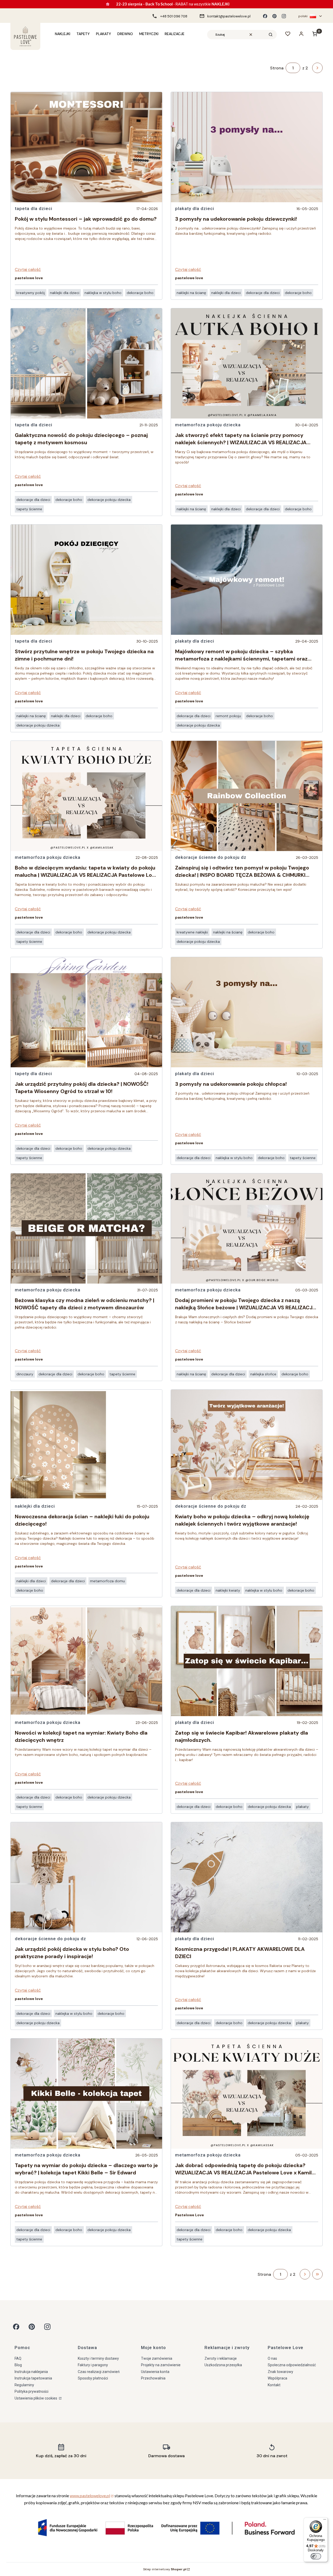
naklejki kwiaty (228, 1590)
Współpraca (277, 2378)
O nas (272, 2358)
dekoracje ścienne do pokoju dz (50, 1939)
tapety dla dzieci (33, 1074)
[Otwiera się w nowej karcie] (16, 2327)
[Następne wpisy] (305, 2274)
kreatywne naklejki (192, 932)
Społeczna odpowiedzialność (292, 2365)
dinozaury (25, 1374)
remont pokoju (228, 716)
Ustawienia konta (155, 2372)
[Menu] (325, 2521)
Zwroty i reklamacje (221, 2358)
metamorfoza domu (107, 1581)
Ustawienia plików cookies (36, 2398)
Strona (277, 68)
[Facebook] (265, 16)
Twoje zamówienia (157, 2358)
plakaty (302, 1807)
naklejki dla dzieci (65, 293)
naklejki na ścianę (31, 716)
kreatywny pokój (31, 293)
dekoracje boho (140, 293)
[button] (271, 35)
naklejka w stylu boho (103, 293)
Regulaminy (24, 2385)
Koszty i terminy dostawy (98, 2358)
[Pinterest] (274, 16)
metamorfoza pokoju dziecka (48, 857)
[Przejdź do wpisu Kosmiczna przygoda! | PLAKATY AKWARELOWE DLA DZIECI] (247, 1877)
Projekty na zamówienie (161, 2365)
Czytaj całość (28, 269)
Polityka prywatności (31, 2391)
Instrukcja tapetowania (33, 2378)
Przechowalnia (153, 2378)
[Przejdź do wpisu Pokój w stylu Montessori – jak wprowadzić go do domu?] (86, 147)
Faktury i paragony (93, 2365)
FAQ (18, 2358)
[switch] (316, 2556)
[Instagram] (284, 16)
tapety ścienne (29, 509)
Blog (18, 2365)
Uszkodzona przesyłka (223, 2365)
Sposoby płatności (93, 2378)
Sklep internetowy (165, 2569)
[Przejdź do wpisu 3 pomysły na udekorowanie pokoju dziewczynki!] (247, 147)
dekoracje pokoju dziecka (109, 500)
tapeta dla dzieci (34, 208)
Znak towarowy (280, 2372)
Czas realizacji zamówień (99, 2372)
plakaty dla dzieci (195, 208)
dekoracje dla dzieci (33, 500)
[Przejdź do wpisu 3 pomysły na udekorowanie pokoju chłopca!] (247, 1012)
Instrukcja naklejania (31, 2372)
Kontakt (274, 2385)
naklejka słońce (263, 1374)
